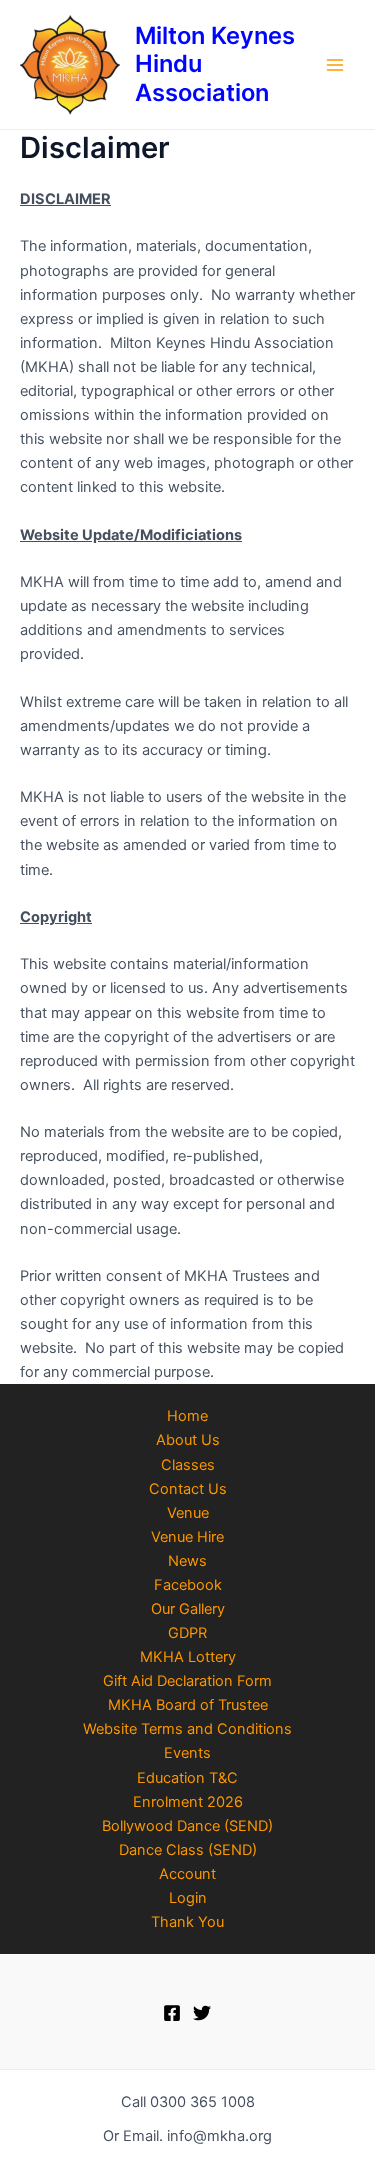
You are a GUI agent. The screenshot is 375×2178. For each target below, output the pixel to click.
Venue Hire (187, 1537)
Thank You (187, 1922)
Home (187, 1416)
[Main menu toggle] (335, 64)
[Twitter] (202, 2013)
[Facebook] (172, 2013)
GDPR (187, 1633)
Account (187, 1874)
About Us (188, 1440)
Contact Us (188, 1489)
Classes (188, 1465)
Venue (188, 1513)
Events (187, 1753)
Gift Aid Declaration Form (187, 1681)
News (187, 1561)
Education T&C (187, 1778)
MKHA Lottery (188, 1657)
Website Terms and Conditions (187, 1729)
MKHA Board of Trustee (188, 1705)
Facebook (188, 1585)
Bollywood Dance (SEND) (187, 1826)
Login (188, 1898)
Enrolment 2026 (188, 1802)
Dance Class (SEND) (188, 1850)
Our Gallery (188, 1609)
